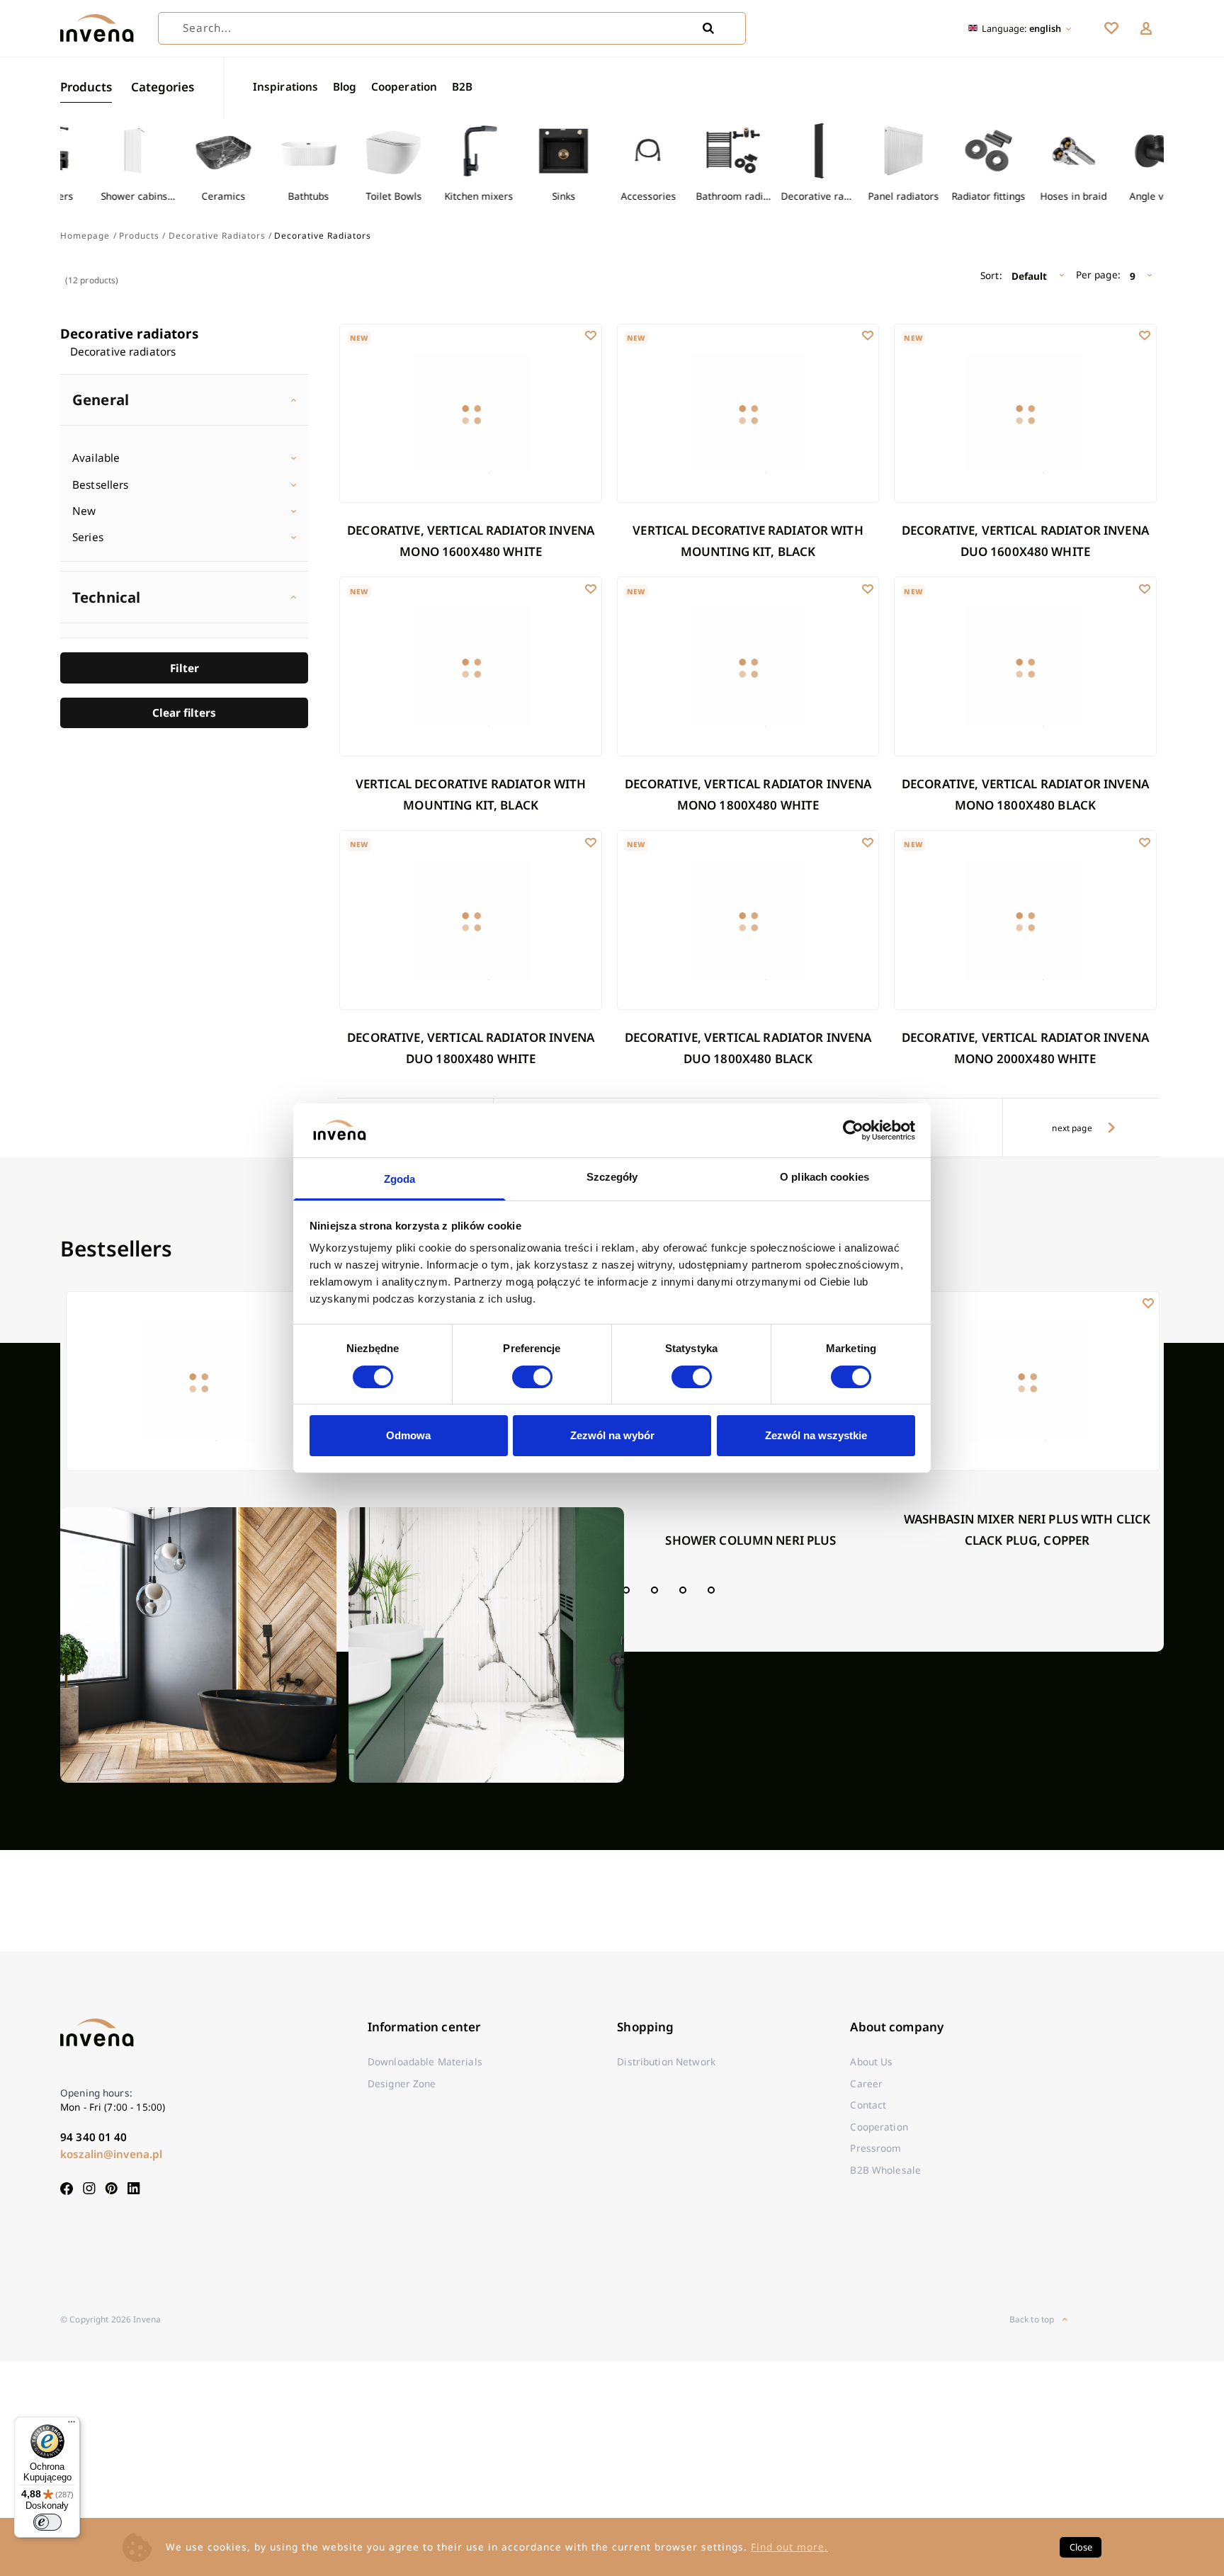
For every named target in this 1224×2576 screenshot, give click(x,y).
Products (86, 87)
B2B (462, 86)
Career (866, 2083)
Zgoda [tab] (400, 1179)
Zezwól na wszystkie (816, 1435)
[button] (1146, 28)
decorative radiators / (220, 235)
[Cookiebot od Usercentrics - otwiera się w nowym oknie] (853, 1130)
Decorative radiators (129, 333)
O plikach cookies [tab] (824, 1177)
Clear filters (184, 713)
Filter (185, 668)
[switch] (532, 1377)
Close (1081, 2547)
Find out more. (789, 2547)
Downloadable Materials (425, 2061)
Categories (163, 87)
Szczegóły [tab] (612, 1177)
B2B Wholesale (885, 2170)
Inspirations (286, 86)
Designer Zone (402, 2083)
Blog (345, 86)
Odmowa (408, 1435)
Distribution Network (666, 2061)
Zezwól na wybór (612, 1435)
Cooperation (404, 86)
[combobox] (452, 28)
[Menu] (72, 2425)
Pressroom (875, 2148)
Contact (868, 2105)
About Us (871, 2061)
